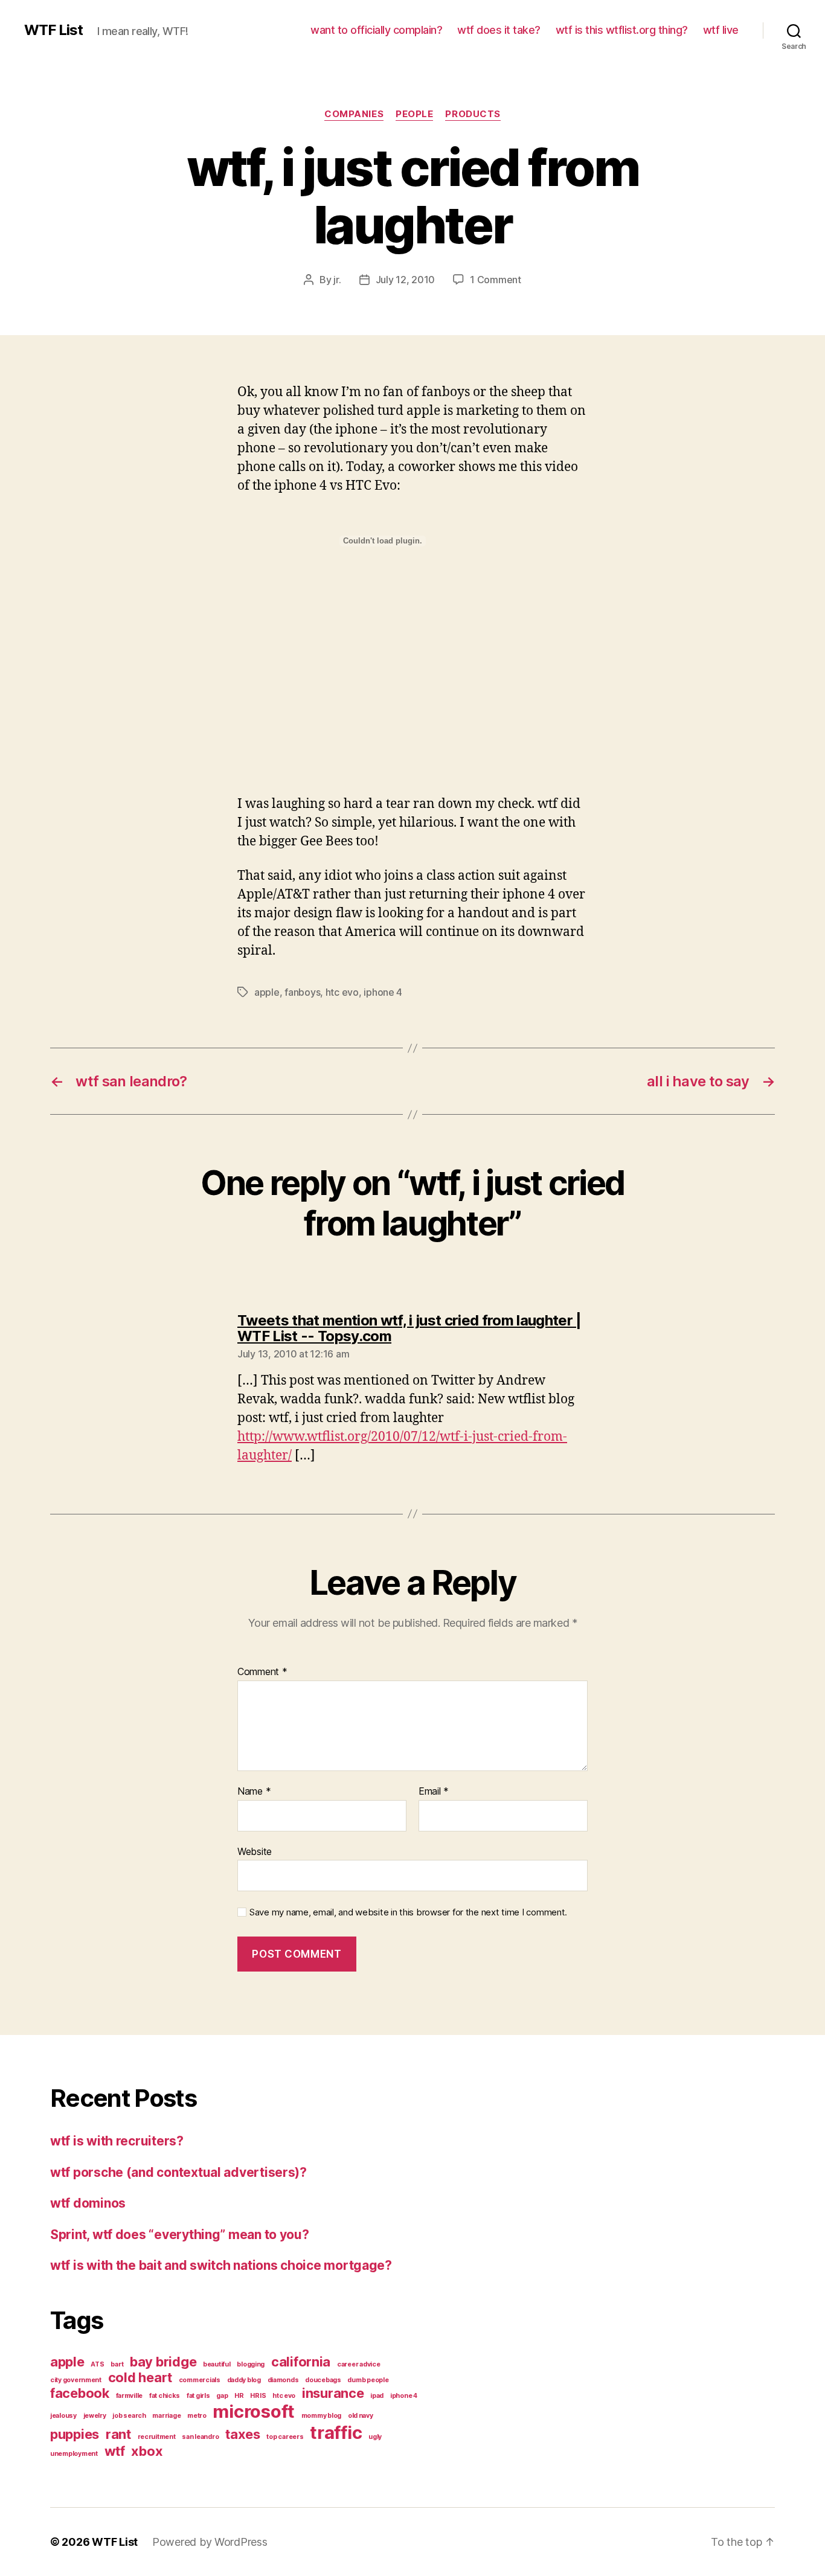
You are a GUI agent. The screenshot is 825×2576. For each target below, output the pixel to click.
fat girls (198, 2396)
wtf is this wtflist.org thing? (622, 30)
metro (197, 2416)
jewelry (95, 2416)
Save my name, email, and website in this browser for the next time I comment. (408, 1912)
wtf (115, 2451)
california (301, 2362)
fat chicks (165, 2396)
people (414, 114)
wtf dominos (88, 2203)
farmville (130, 2396)
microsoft (254, 2411)
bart (117, 2364)
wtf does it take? (499, 30)
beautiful (217, 2364)
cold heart (140, 2377)
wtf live (721, 30)
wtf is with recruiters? (117, 2141)
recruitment (157, 2437)
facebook (80, 2393)
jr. (337, 280)
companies (354, 114)
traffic (336, 2433)
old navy (361, 2416)
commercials (200, 2380)
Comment (262, 1672)
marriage (166, 2416)
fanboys (302, 992)
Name (254, 1792)
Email (434, 1792)
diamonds (283, 2380)
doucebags (323, 2380)
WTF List (53, 30)
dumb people (368, 2380)
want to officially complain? (376, 30)
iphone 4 (383, 992)
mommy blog (321, 2416)
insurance (333, 2393)
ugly (375, 2437)
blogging (251, 2364)
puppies (75, 2434)
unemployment (74, 2454)
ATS (97, 2364)
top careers (285, 2437)
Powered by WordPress (210, 2542)
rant (118, 2434)
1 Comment (496, 280)
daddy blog (244, 2380)
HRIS (258, 2396)
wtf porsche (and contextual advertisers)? (178, 2172)
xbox (147, 2451)
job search (129, 2416)
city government (76, 2380)
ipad (377, 2396)
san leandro (200, 2437)
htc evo (342, 992)
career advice (359, 2364)
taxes (243, 2434)
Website (255, 1851)
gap (222, 2396)
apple (267, 992)
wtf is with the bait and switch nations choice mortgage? (221, 2265)
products (473, 114)
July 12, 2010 (406, 280)
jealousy (63, 2416)
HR (239, 2396)
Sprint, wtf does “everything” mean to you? (180, 2235)
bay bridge (163, 2362)
